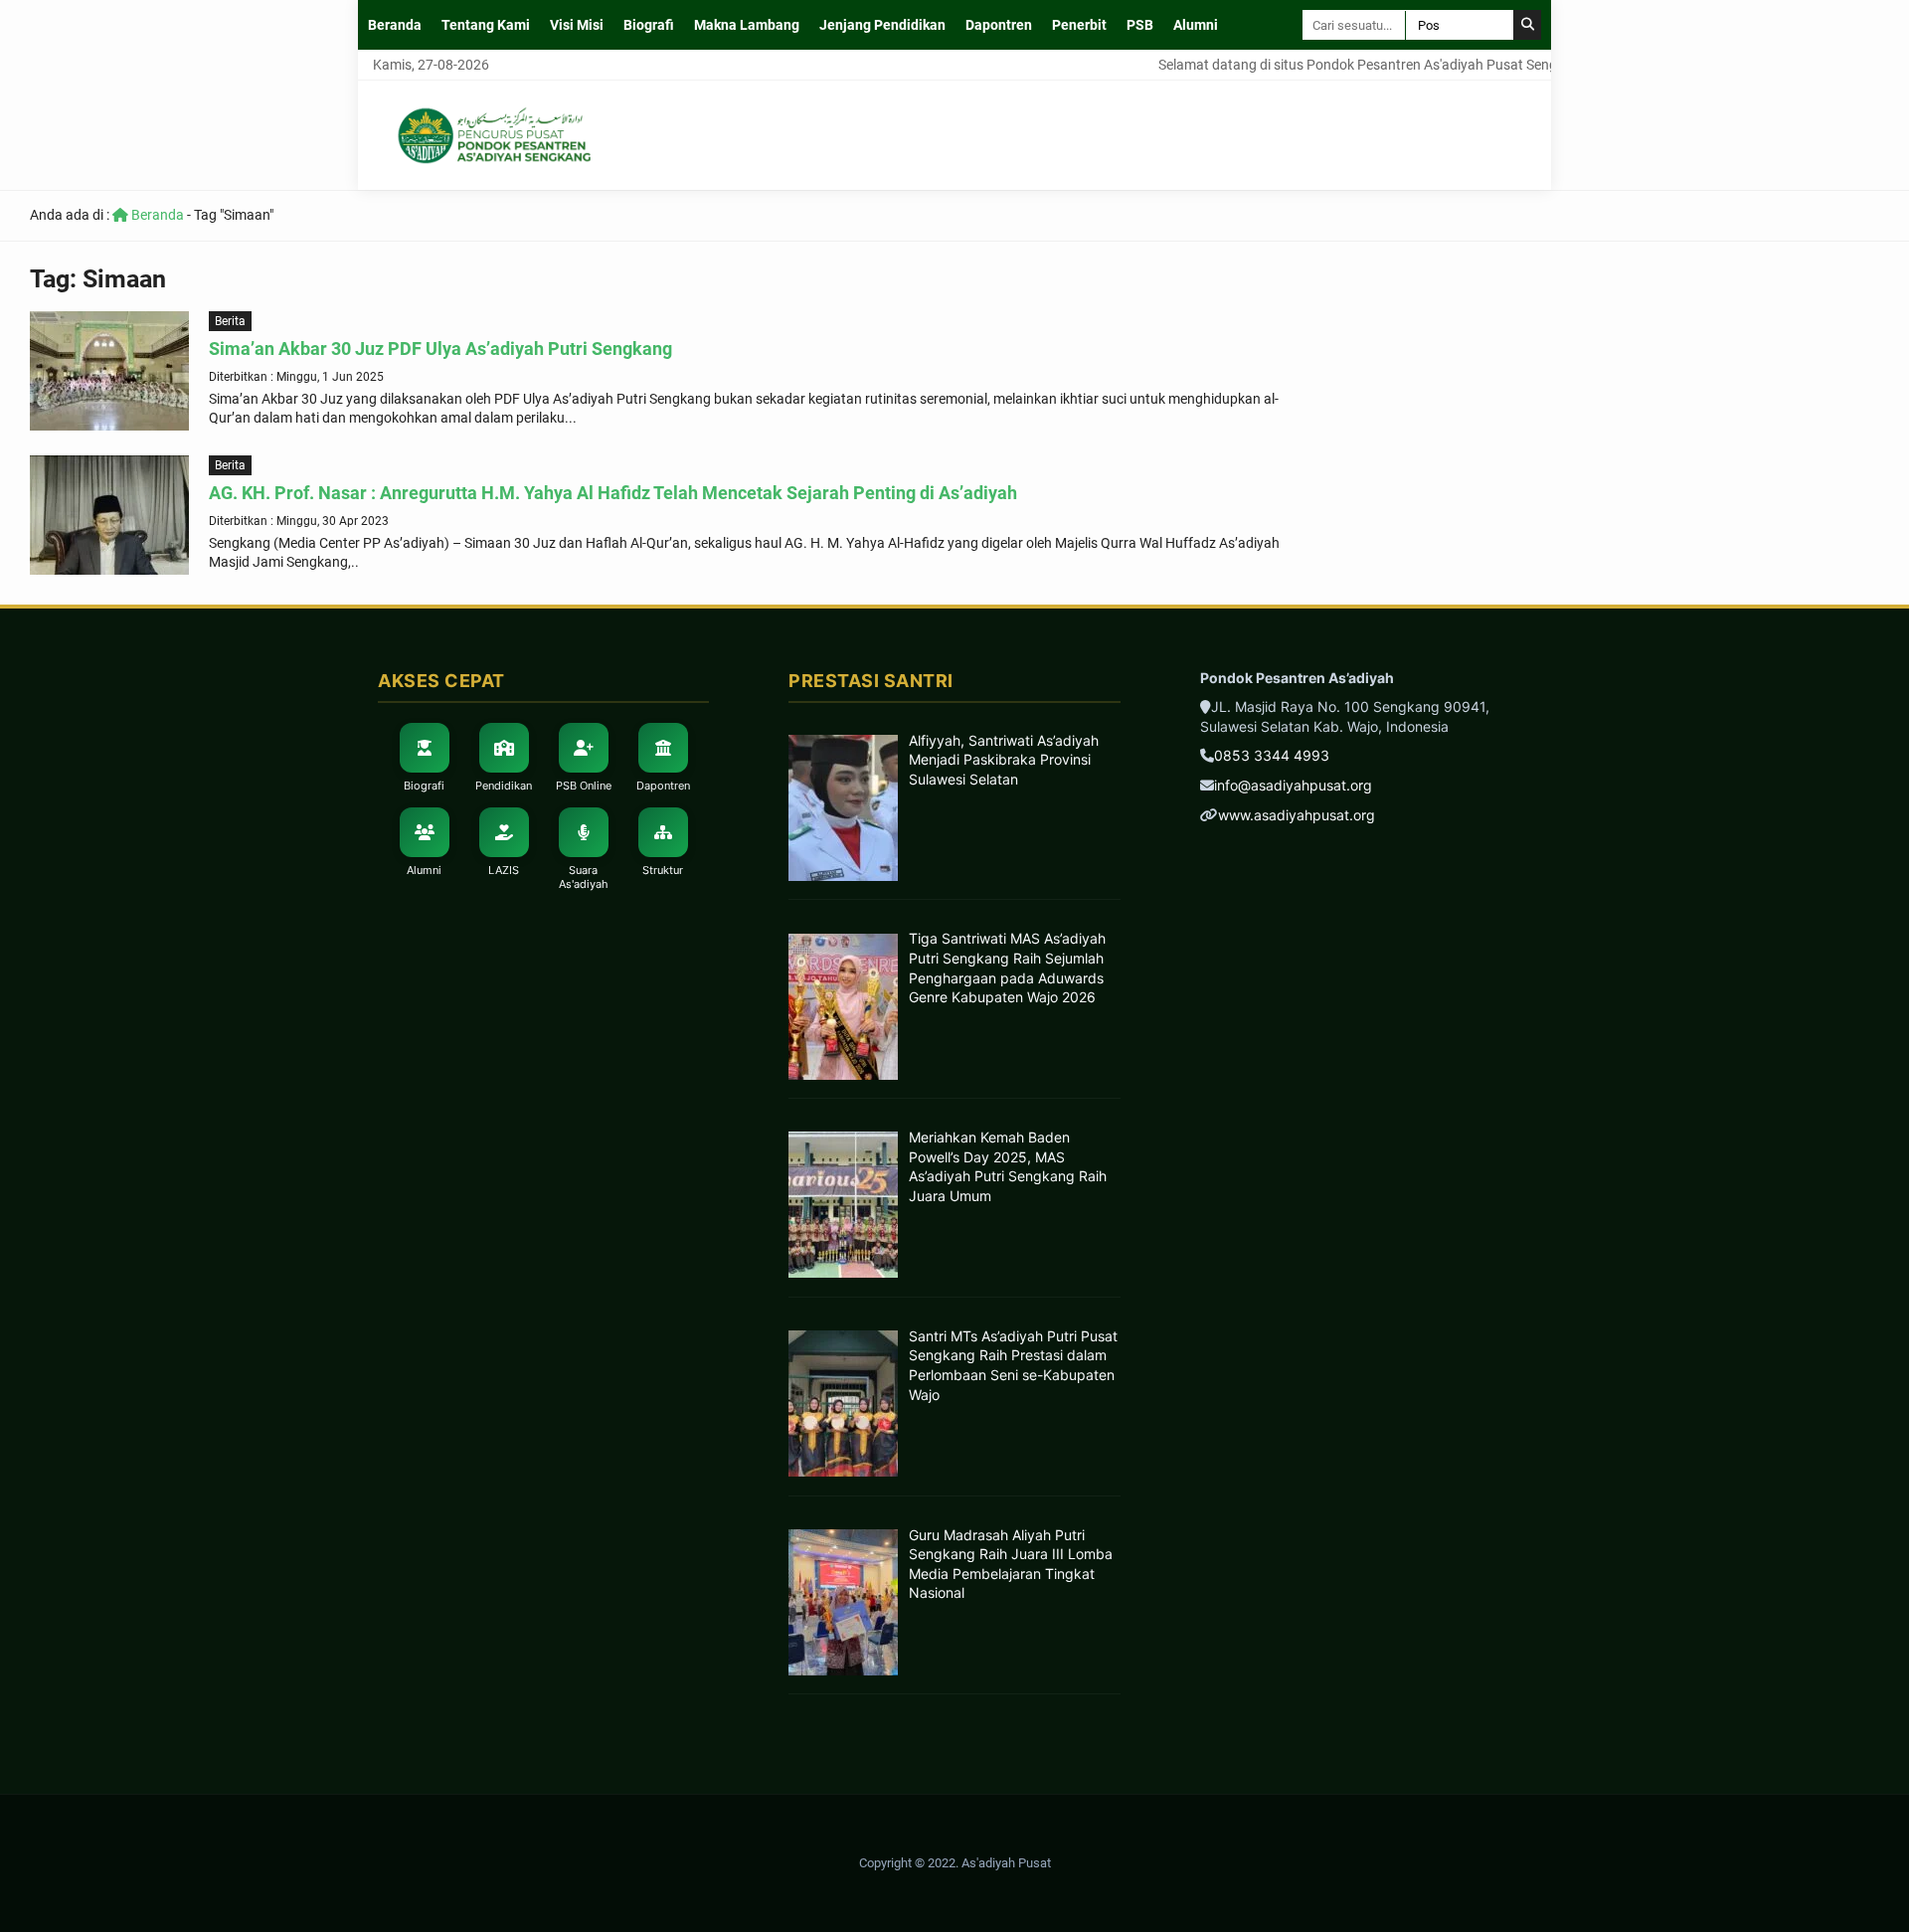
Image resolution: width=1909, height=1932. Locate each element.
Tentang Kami (486, 25)
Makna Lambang (747, 25)
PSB (1140, 25)
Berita (230, 321)
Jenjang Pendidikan (882, 25)
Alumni (1196, 25)
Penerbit (1079, 25)
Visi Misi (577, 25)
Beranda (395, 25)
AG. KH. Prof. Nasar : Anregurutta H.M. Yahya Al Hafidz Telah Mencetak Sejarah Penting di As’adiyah (613, 493)
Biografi (649, 25)
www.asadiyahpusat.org (1297, 815)
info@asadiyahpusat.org (1293, 785)
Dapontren (999, 25)
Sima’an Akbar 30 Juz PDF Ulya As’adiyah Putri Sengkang (440, 349)
